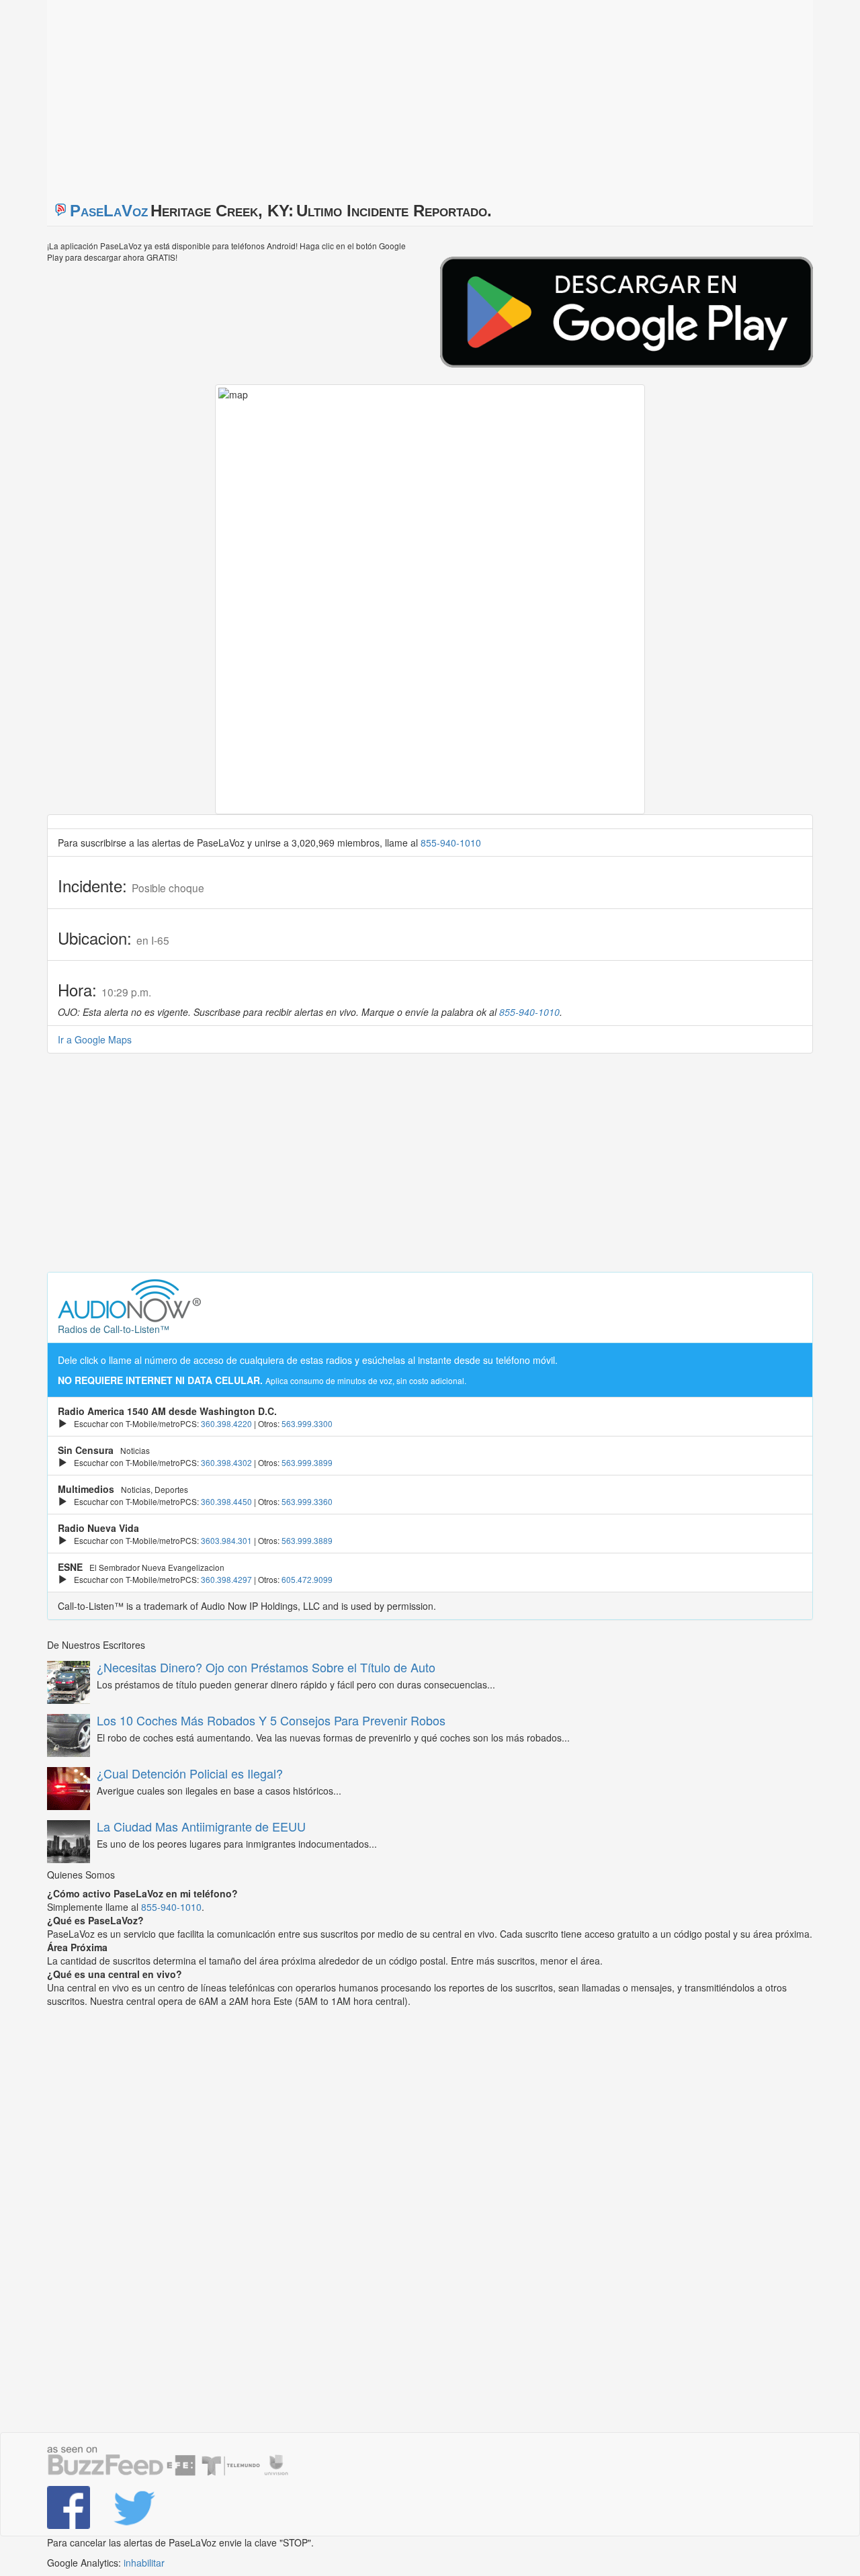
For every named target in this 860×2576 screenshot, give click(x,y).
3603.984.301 (226, 1540)
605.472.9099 (307, 1579)
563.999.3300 (307, 1423)
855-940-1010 (451, 843)
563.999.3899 (307, 1462)
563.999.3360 (307, 1501)
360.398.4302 (226, 1462)
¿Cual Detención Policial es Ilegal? (190, 1773)
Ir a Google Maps (95, 1039)
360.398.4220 (226, 1423)
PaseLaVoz (109, 211)
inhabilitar (144, 2563)
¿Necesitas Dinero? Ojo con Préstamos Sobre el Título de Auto (266, 1667)
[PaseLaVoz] (70, 2507)
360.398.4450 (226, 1501)
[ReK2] (136, 2507)
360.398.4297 (226, 1579)
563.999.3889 (307, 1540)
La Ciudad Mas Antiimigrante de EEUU (201, 1826)
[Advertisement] (215, 94)
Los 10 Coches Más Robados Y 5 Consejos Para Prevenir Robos (271, 1720)
